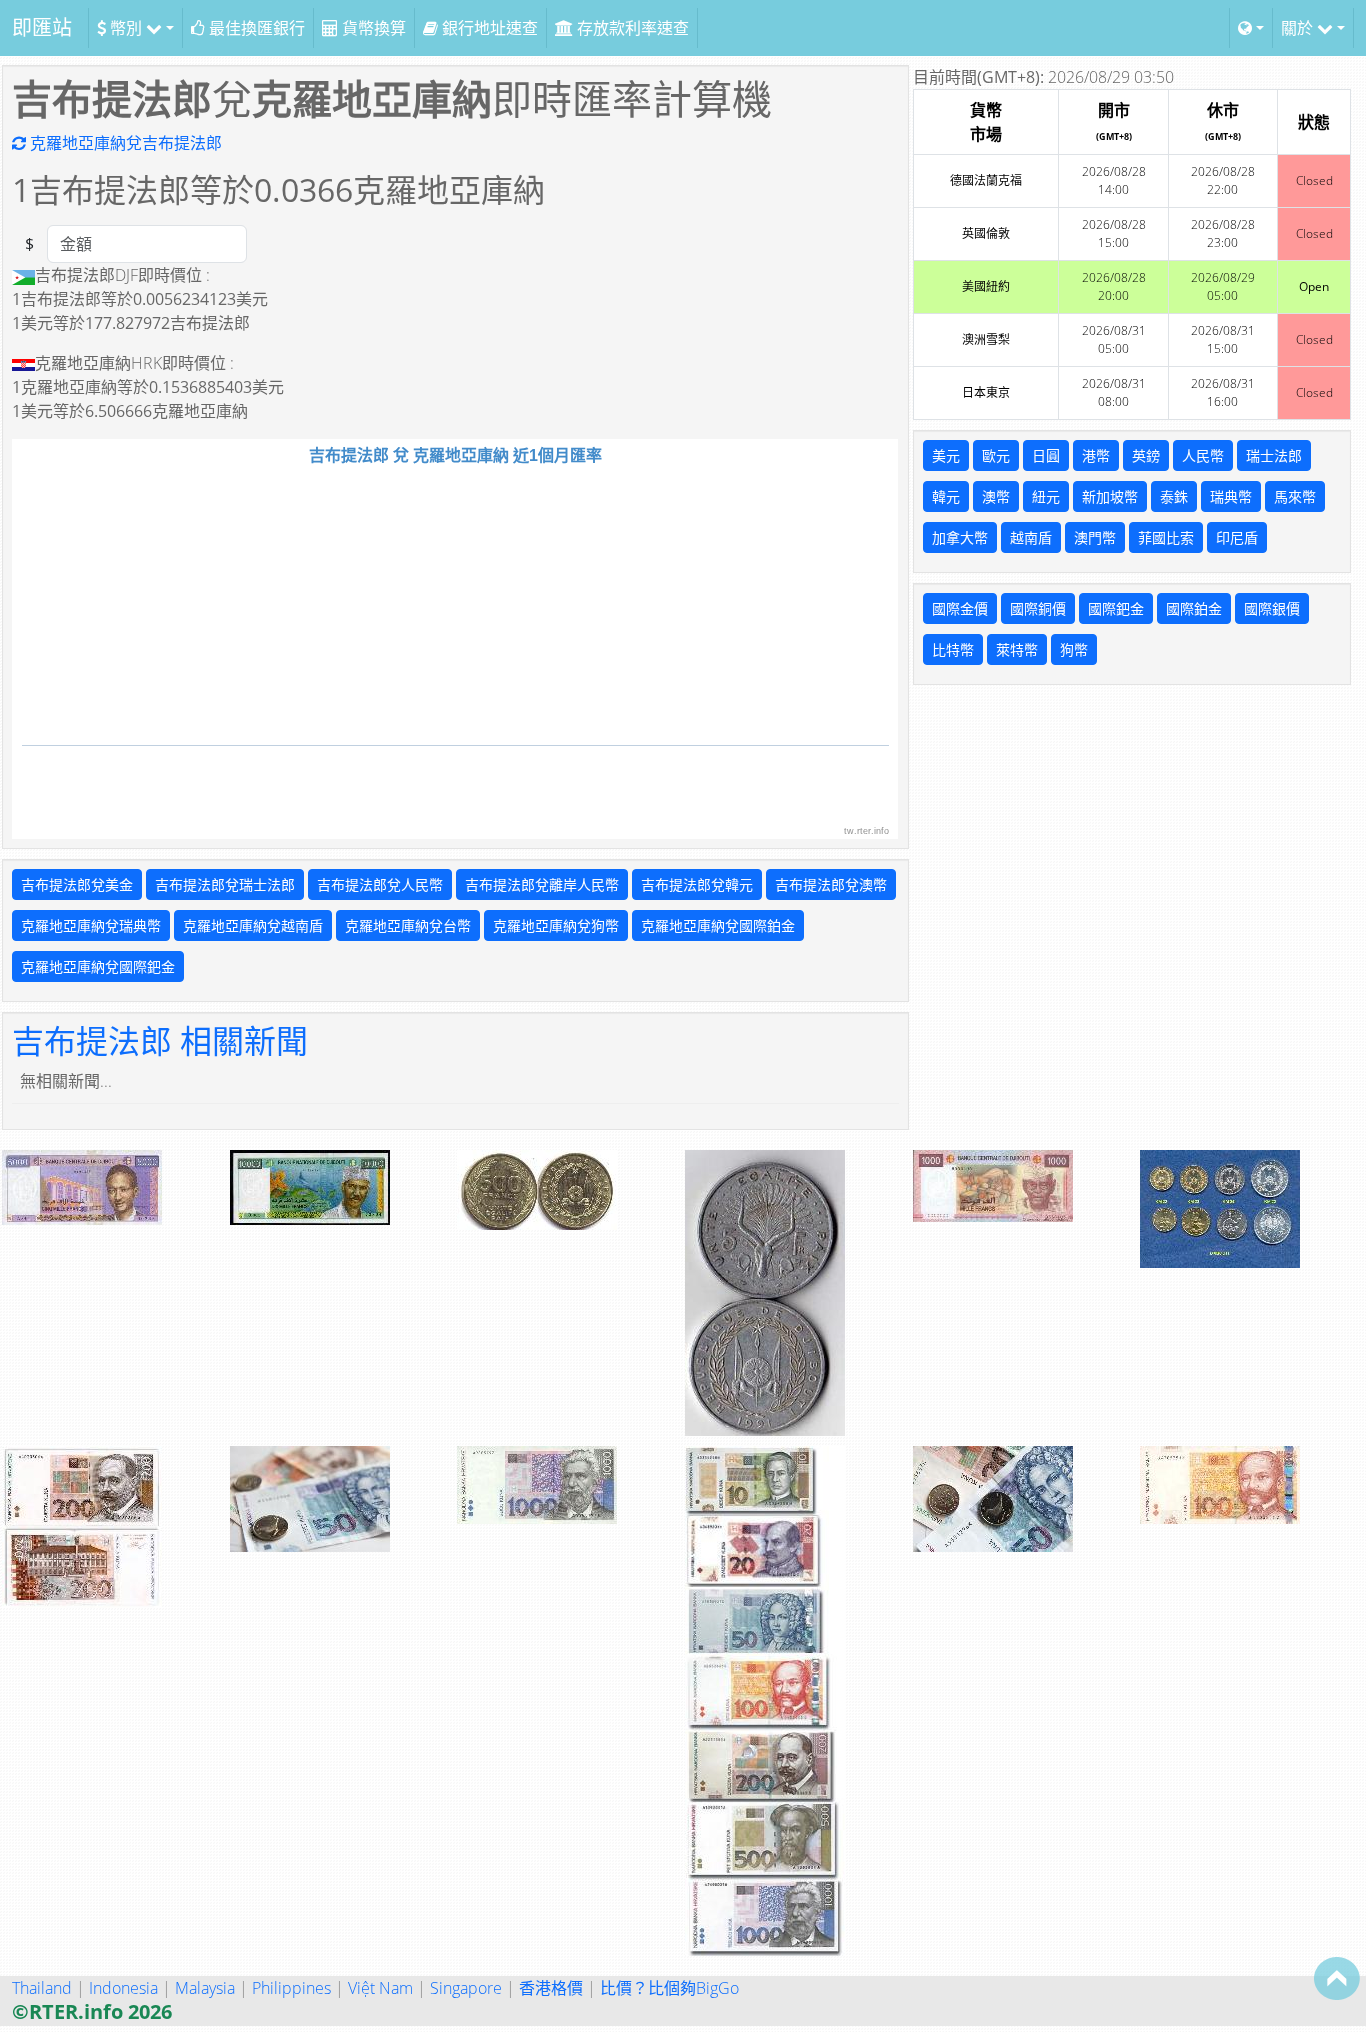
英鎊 (1146, 455)
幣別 (126, 28)
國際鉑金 (1194, 608)
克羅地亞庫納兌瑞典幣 (91, 925)
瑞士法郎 (1274, 455)
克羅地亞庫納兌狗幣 (556, 925)
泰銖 (1174, 496)
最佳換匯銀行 (255, 28)
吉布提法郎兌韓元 (697, 884)
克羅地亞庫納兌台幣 (408, 925)
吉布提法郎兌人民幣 (380, 884)
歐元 (996, 455)
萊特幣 (1017, 649)
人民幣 (1203, 455)
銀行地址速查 (488, 28)
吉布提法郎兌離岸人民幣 (542, 884)
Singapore (466, 1988)
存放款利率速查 (631, 28)
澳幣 (996, 496)
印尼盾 (1237, 537)
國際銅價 (1038, 608)
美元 (946, 455)
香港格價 (551, 1988)
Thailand (42, 1988)
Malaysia (205, 1988)
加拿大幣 (960, 537)
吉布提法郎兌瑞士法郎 (225, 884)
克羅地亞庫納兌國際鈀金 (98, 966)
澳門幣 (1095, 537)
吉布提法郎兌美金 (77, 884)
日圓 (1046, 455)
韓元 (946, 496)
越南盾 (1031, 537)
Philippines (291, 1988)
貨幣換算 (372, 28)
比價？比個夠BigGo (669, 1988)
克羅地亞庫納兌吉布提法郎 (124, 143)
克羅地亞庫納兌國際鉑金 (718, 925)
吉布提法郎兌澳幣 (831, 884)
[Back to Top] (1337, 1978)
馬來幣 (1295, 496)
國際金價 (960, 608)
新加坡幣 (1110, 496)
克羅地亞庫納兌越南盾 (253, 925)
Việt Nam (380, 1988)
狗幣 (1074, 649)
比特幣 (953, 649)
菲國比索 (1166, 537)
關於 (1299, 28)
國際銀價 (1272, 608)
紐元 (1046, 496)
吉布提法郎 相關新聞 (160, 1040)
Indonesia (123, 1988)
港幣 (1096, 455)
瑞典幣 (1231, 496)
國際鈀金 (1116, 608)
